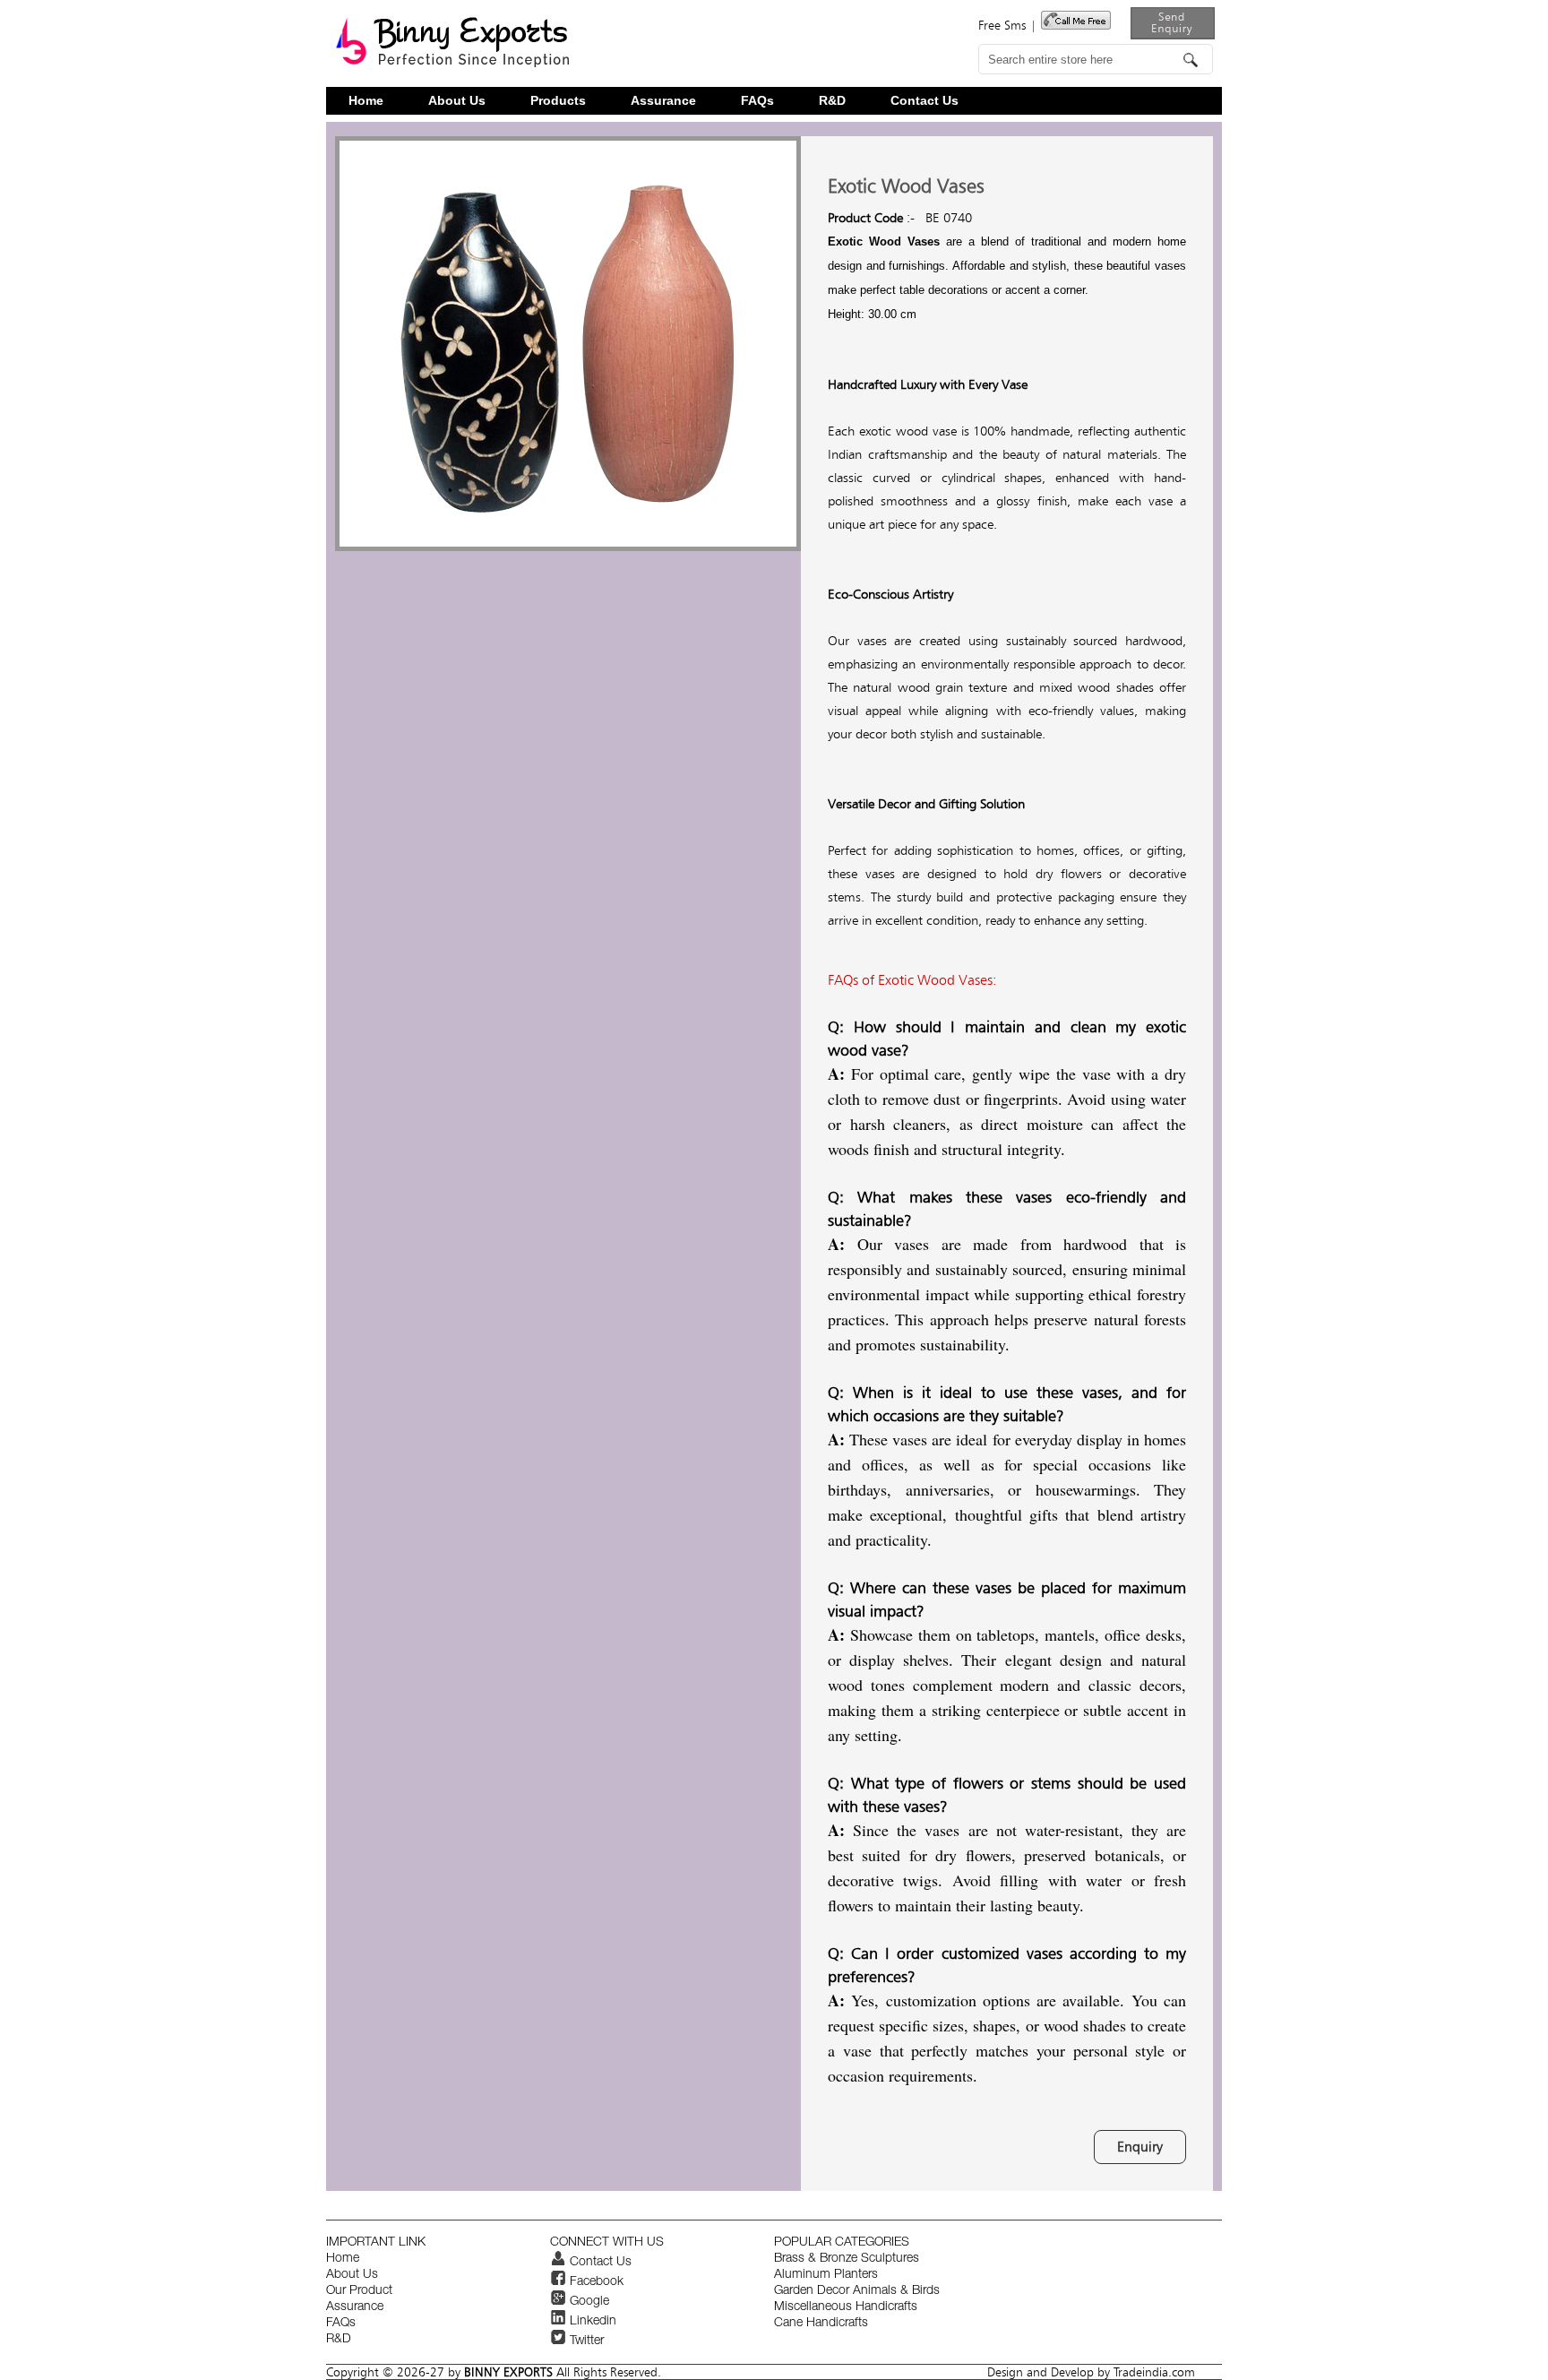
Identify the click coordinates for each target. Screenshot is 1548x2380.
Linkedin (591, 2322)
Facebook (595, 2282)
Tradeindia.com (1154, 2372)
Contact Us (924, 101)
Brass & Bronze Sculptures (847, 2259)
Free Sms (1002, 25)
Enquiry (1140, 2147)
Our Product (359, 2291)
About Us (457, 101)
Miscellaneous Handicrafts (846, 2307)
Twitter (585, 2341)
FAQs (757, 101)
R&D (832, 101)
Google (588, 2302)
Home (366, 101)
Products (558, 101)
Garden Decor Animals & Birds (857, 2291)
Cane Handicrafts (821, 2324)
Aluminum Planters (826, 2275)
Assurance (663, 101)
